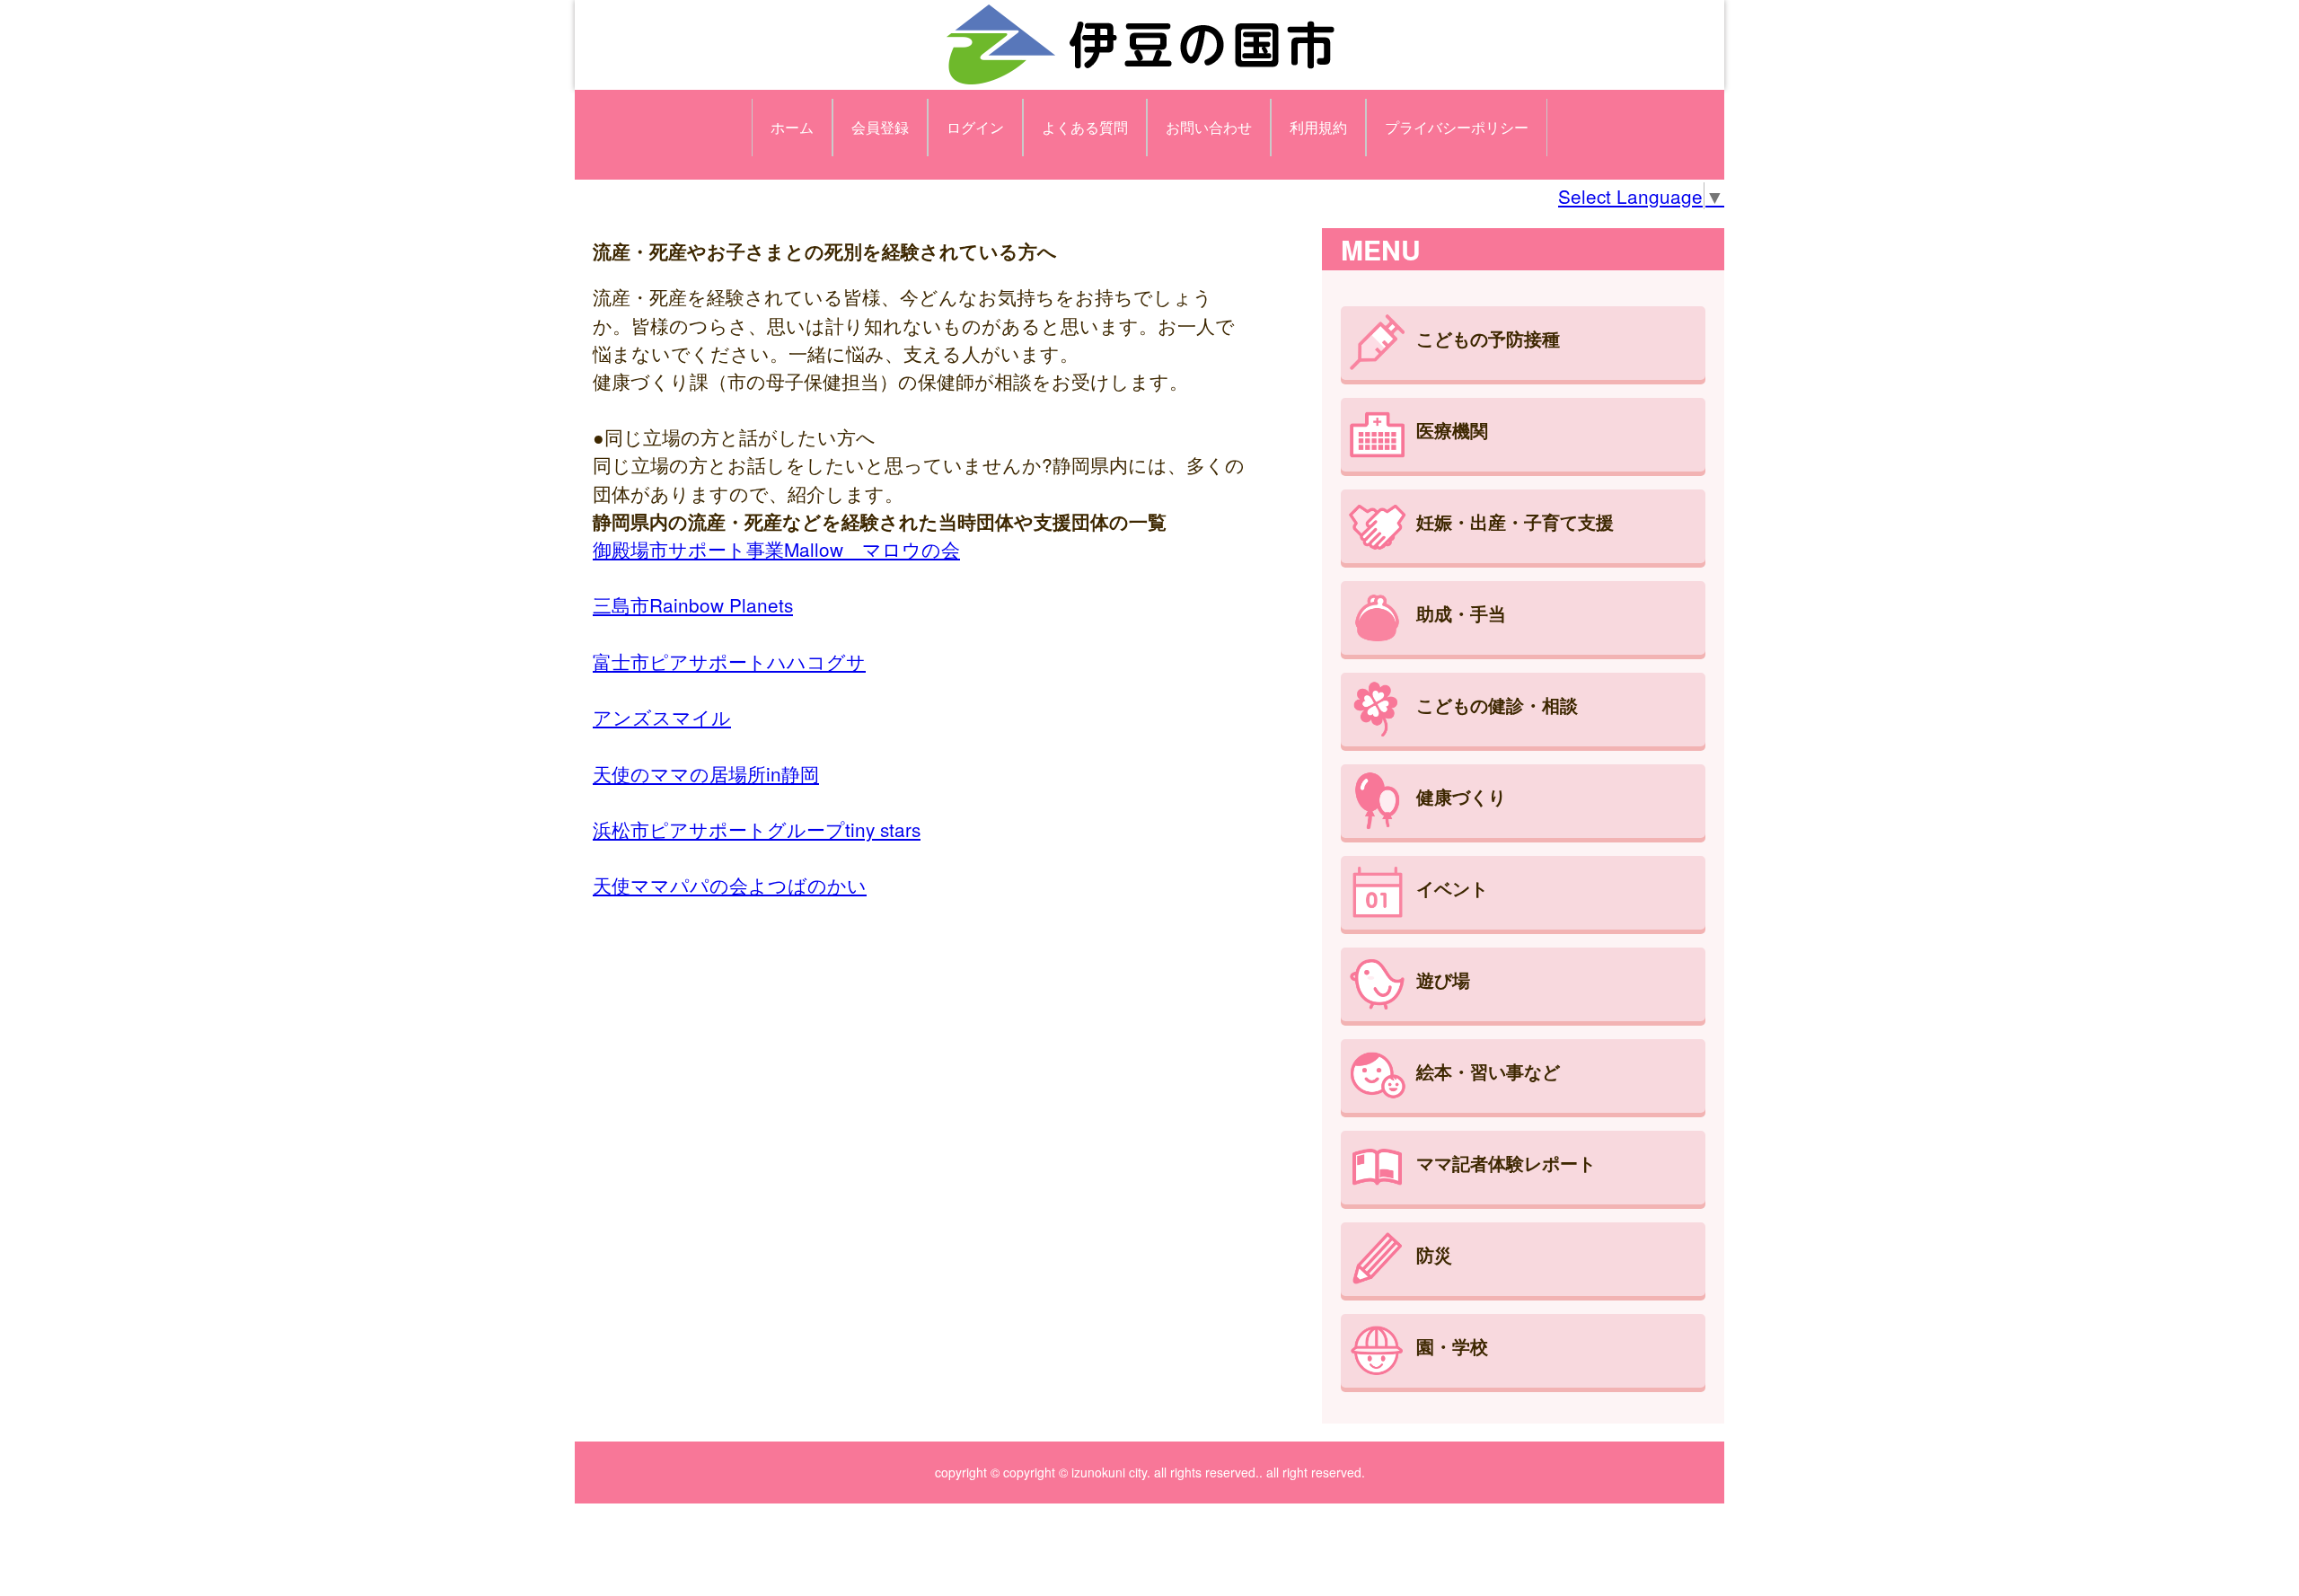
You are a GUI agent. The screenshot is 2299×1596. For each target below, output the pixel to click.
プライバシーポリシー (1457, 127)
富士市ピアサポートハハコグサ (729, 661)
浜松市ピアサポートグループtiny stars (757, 829)
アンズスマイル (662, 717)
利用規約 (1318, 127)
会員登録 (880, 127)
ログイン (975, 127)
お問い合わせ (1209, 127)
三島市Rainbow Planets (693, 604)
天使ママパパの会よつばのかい (730, 885)
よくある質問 (1085, 127)
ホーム (792, 127)
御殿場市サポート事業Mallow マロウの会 (776, 549)
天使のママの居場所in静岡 (706, 773)
